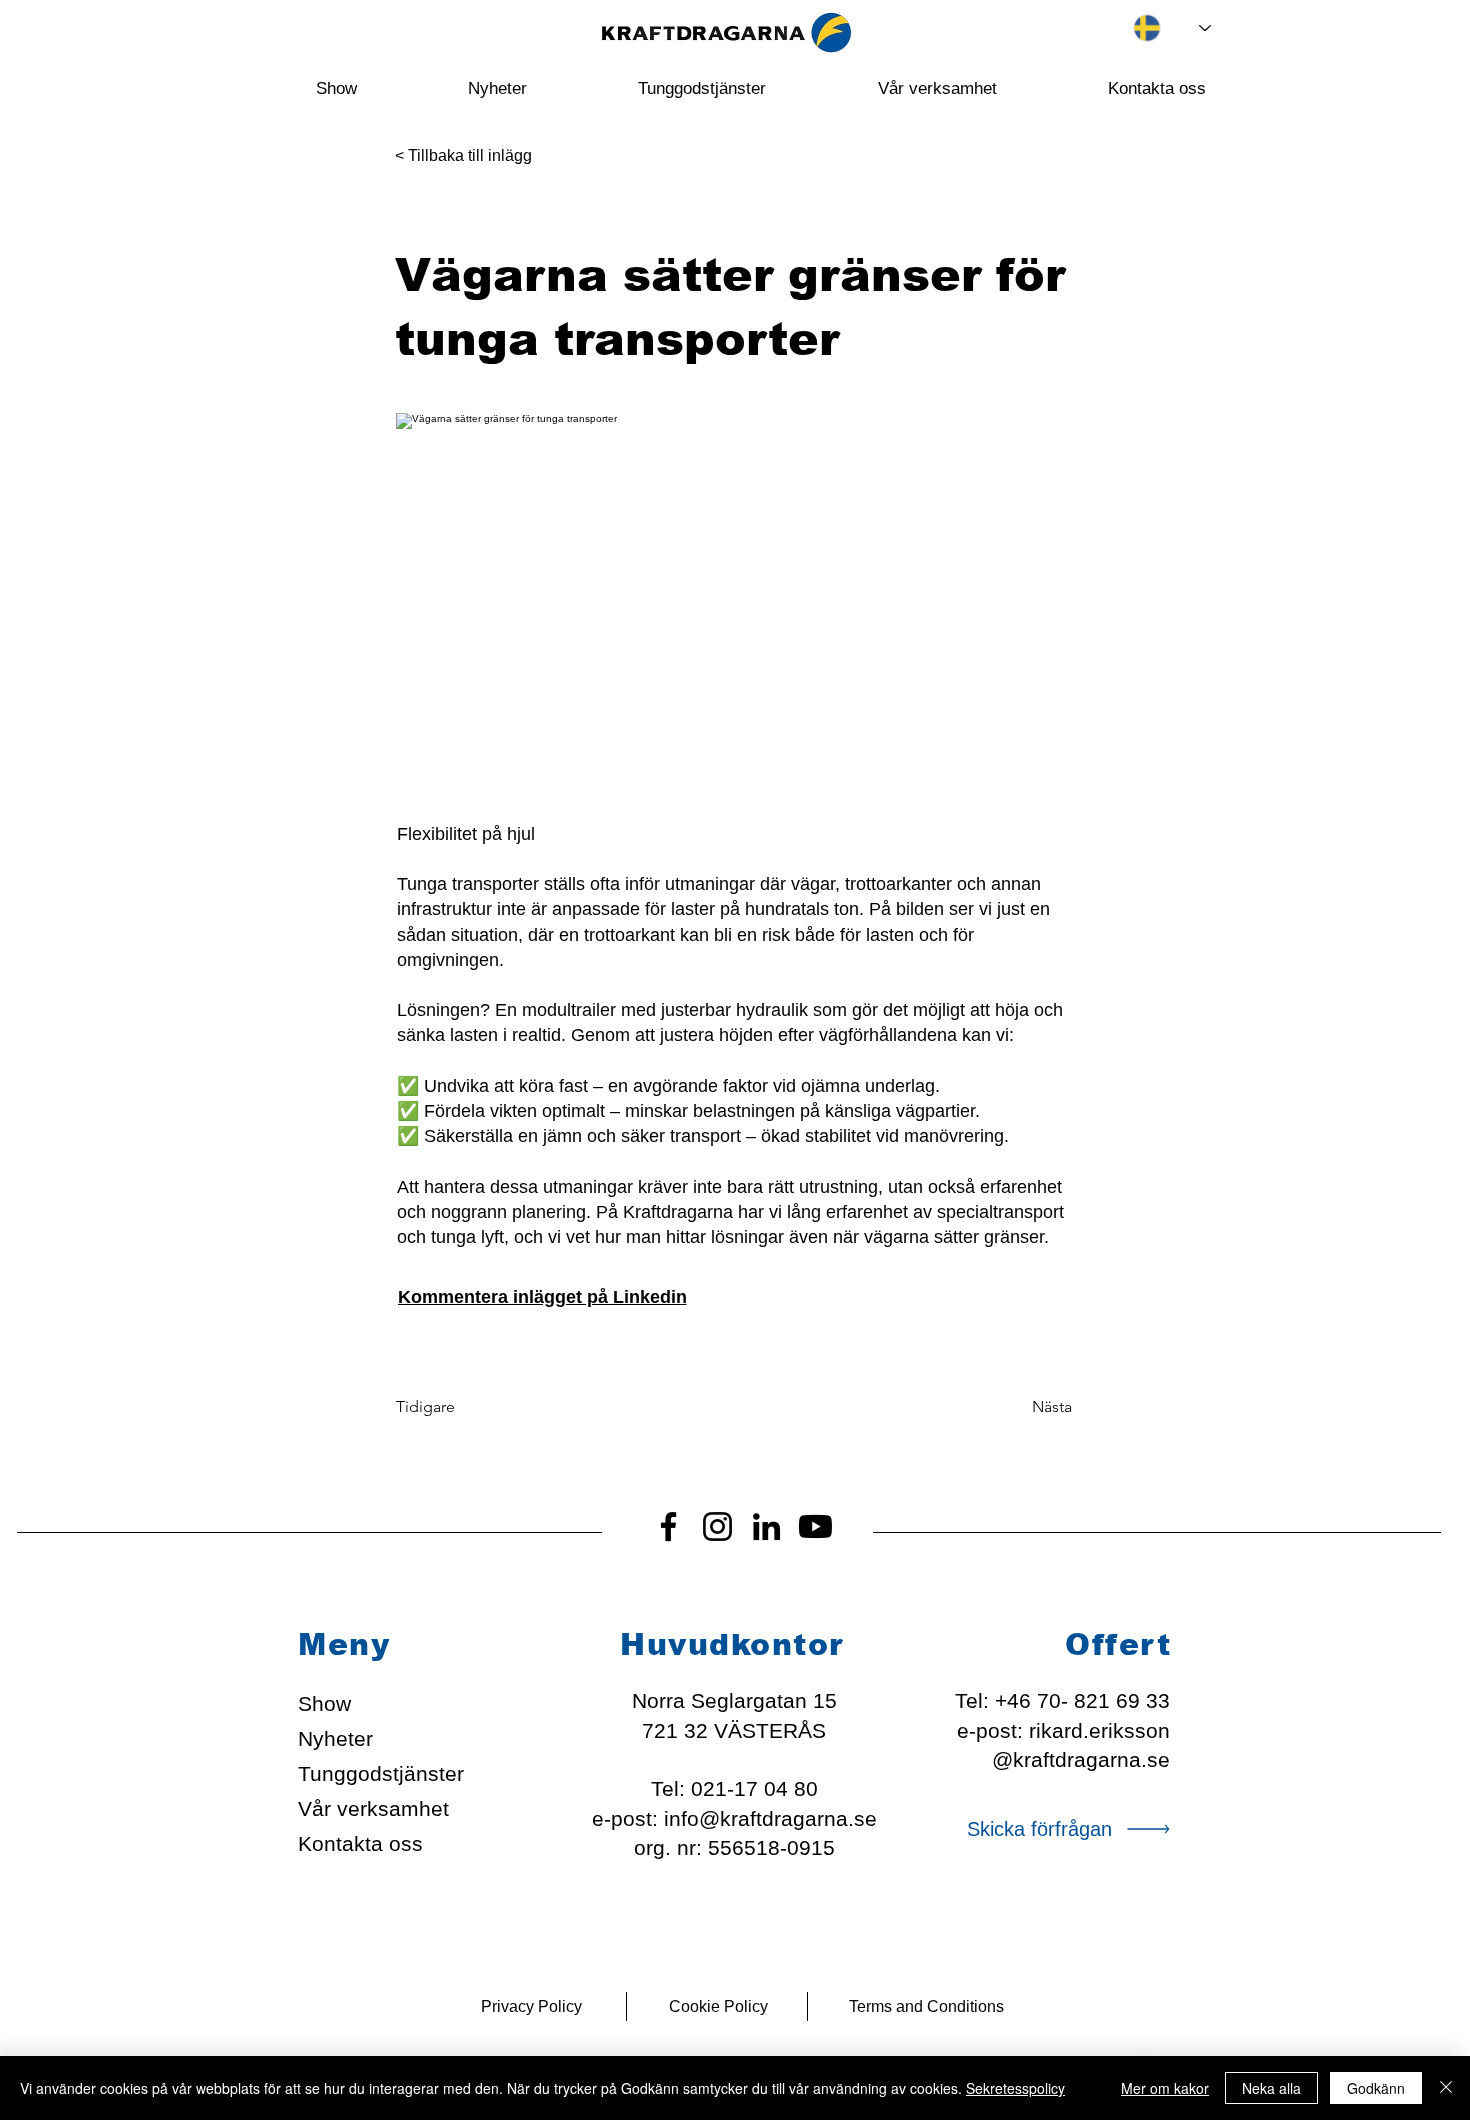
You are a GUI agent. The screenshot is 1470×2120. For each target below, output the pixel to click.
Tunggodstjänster (380, 1773)
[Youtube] (815, 1526)
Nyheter (335, 1738)
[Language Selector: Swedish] (1157, 28)
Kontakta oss (360, 1843)
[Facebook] (668, 1526)
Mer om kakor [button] (1165, 2088)
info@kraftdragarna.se (770, 1818)
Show (324, 1703)
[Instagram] (717, 1526)
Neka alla (1271, 2088)
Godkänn (1376, 2088)
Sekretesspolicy (1015, 2088)
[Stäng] (1446, 2088)
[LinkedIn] (766, 1526)
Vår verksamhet (373, 1808)
